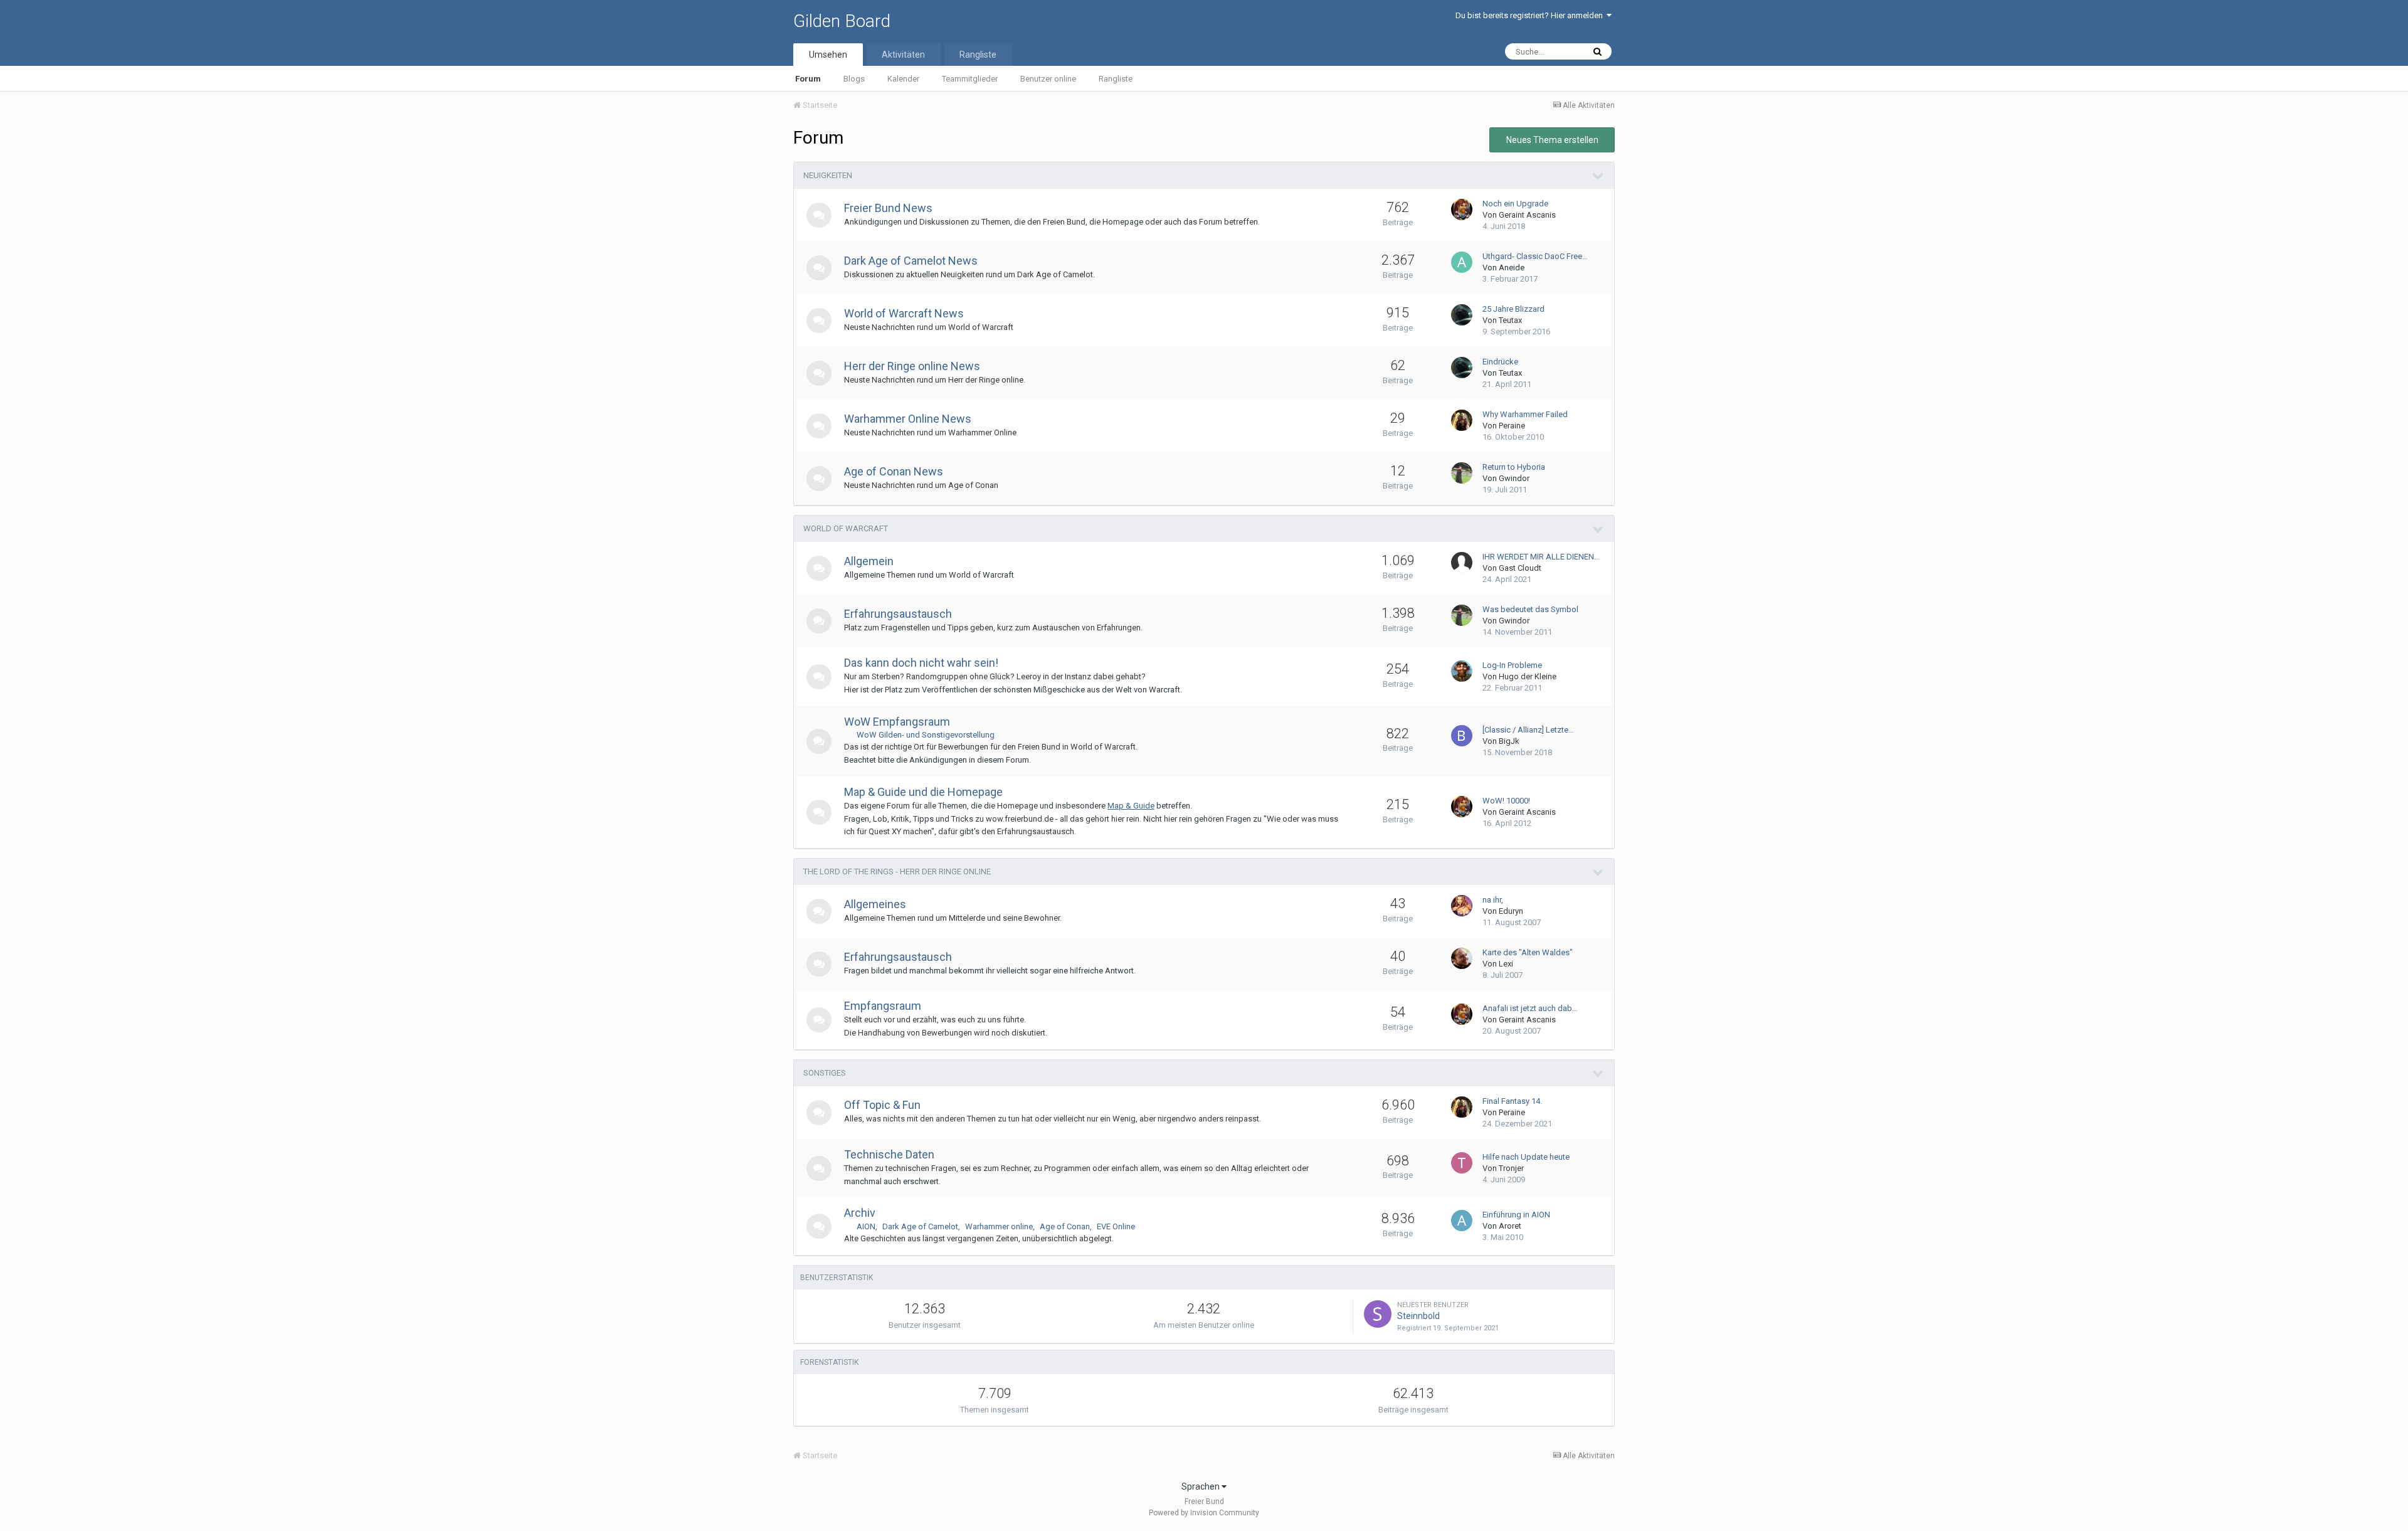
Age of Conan (1065, 1226)
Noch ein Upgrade (1515, 204)
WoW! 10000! (1506, 801)
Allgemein (869, 561)
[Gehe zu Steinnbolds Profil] (1378, 1314)
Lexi (1506, 964)
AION (866, 1226)
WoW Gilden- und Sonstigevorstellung (926, 735)
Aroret (1510, 1226)
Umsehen (828, 55)
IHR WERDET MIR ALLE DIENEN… (1541, 557)
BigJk (1509, 741)
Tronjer (1511, 1168)
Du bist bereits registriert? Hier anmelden (1531, 15)
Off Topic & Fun (882, 1105)
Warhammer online (999, 1226)
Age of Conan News (894, 471)
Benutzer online (1048, 79)
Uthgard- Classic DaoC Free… (1535, 256)
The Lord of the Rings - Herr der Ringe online (897, 871)
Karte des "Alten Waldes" (1528, 952)
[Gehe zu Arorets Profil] (1462, 1221)
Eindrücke (1500, 362)
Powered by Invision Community (1204, 1513)
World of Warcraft (846, 528)
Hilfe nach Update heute (1526, 1157)
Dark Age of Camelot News (911, 261)
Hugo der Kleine (1528, 676)
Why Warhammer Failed (1525, 414)
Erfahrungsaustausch (898, 614)
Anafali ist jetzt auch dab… (1530, 1008)
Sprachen (1201, 1486)
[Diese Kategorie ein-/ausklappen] (1598, 176)
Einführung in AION (1516, 1215)
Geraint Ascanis (1527, 215)
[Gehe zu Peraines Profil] (1462, 420)
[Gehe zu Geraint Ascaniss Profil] (1462, 209)
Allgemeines (875, 904)
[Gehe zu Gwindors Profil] (1462, 473)
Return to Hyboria (1514, 467)
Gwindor (1514, 478)
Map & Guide (1131, 806)
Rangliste (1116, 79)
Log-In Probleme (1512, 665)
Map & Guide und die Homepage (923, 792)
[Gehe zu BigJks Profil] (1462, 736)
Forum (808, 79)
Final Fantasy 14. (1512, 1101)
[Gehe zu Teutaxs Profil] (1462, 315)
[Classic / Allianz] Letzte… (1528, 730)
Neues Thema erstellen (1552, 140)
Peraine (1512, 426)
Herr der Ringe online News (912, 366)
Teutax (1510, 320)
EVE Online (1116, 1226)
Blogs (854, 79)
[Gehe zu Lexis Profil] (1462, 958)
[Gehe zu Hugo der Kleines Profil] (1462, 671)
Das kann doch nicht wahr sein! (921, 663)
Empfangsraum (883, 1006)
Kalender (903, 79)
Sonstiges (825, 1073)
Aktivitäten (903, 55)
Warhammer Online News (908, 419)
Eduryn (1511, 911)
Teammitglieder (970, 79)
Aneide (1512, 268)
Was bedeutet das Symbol (1530, 609)
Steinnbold (1418, 1316)
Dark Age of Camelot (920, 1226)
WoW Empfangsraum (897, 722)
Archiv (860, 1213)
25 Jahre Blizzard (1513, 309)
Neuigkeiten (828, 175)
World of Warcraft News (904, 313)
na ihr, (1493, 900)
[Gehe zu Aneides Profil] (1462, 262)
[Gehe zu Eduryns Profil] (1462, 906)
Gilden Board (842, 21)
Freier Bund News (888, 208)
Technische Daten (889, 1154)
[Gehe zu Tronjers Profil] (1462, 1163)
